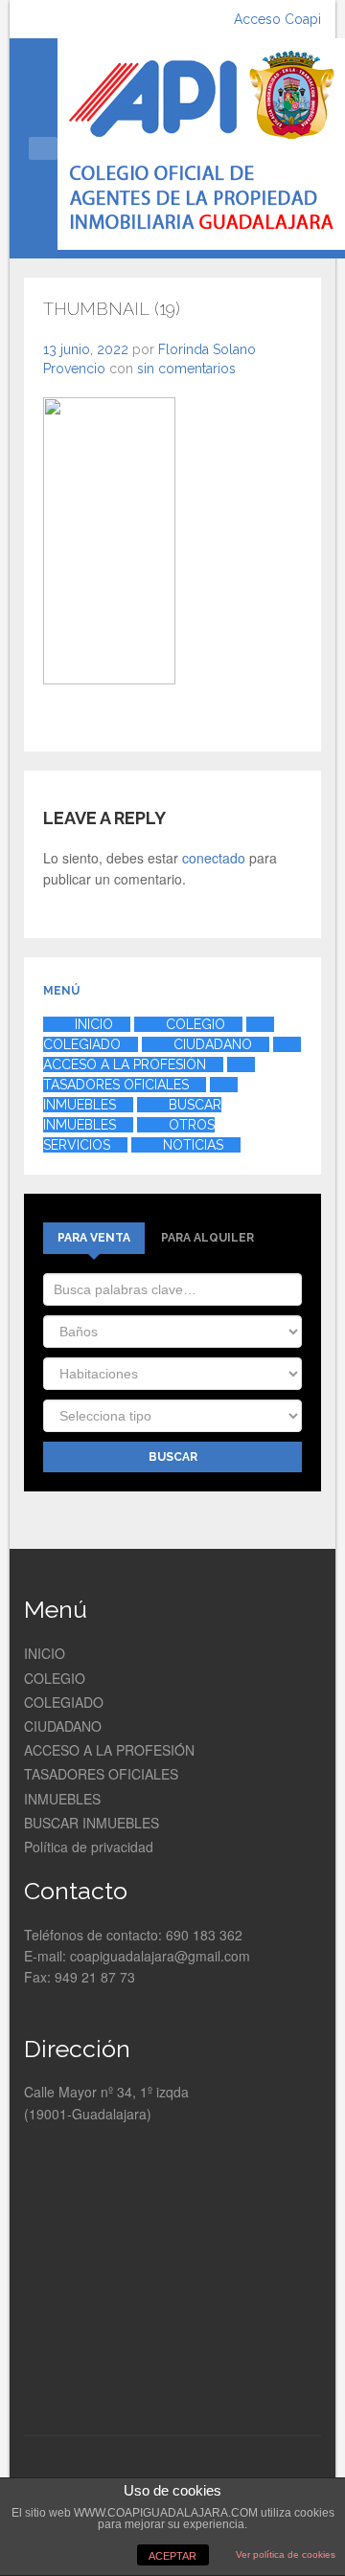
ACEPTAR (172, 2556)
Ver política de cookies (286, 2554)
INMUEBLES (62, 1799)
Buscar (173, 1457)
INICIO (45, 1653)
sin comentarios (186, 369)
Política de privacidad (89, 1847)
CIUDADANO (63, 1726)
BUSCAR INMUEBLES (92, 1823)
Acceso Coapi (277, 19)
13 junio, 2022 (86, 349)
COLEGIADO (64, 1702)
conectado (214, 858)
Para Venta (94, 1238)
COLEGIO (55, 1678)
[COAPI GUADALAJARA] (201, 148)
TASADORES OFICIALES (101, 1774)
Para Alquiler (207, 1238)
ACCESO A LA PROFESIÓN (109, 1750)
